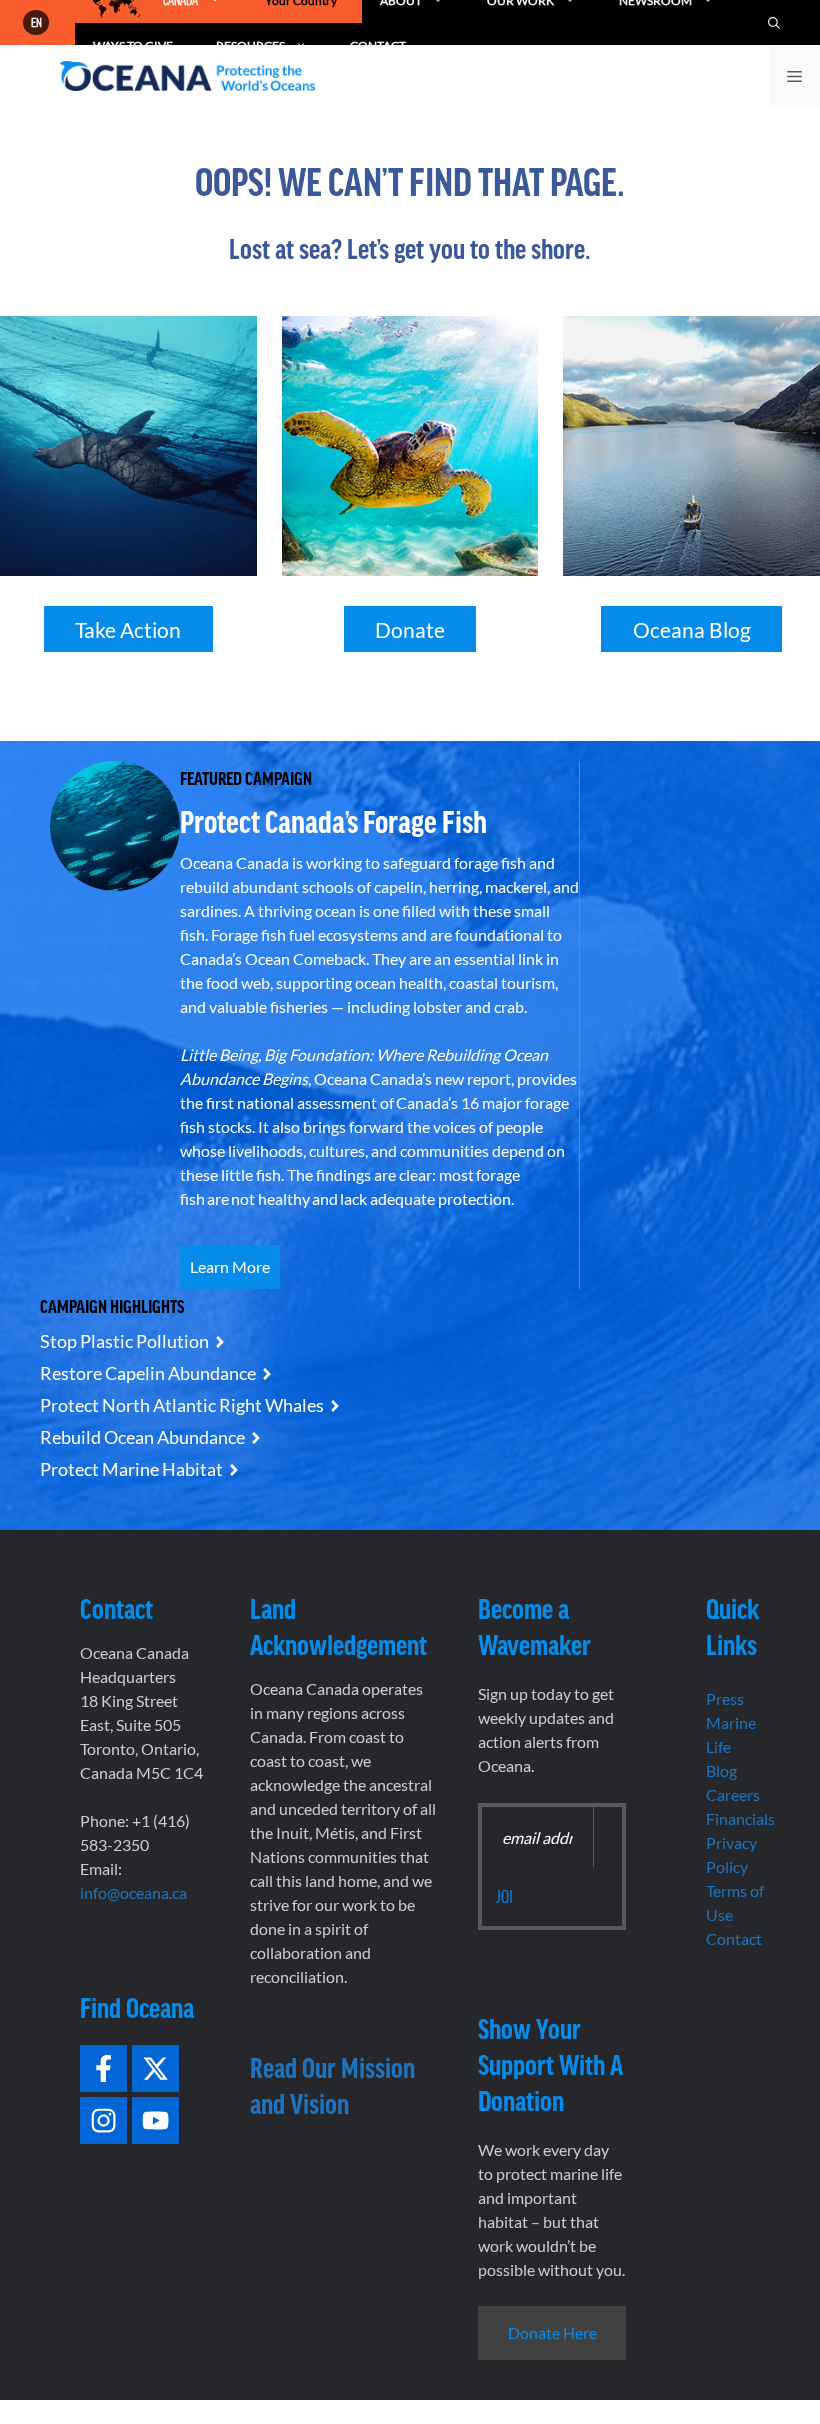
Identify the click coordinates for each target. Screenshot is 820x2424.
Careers (733, 1794)
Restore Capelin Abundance (148, 1373)
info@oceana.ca (133, 1892)
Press (725, 1698)
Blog (721, 1770)
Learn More (230, 1266)
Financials (740, 1818)
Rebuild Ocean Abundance (142, 1437)
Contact (734, 1938)
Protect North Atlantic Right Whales (182, 1405)
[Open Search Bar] (774, 22)
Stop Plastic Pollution (124, 1341)
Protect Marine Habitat (131, 1469)
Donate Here (552, 2332)
